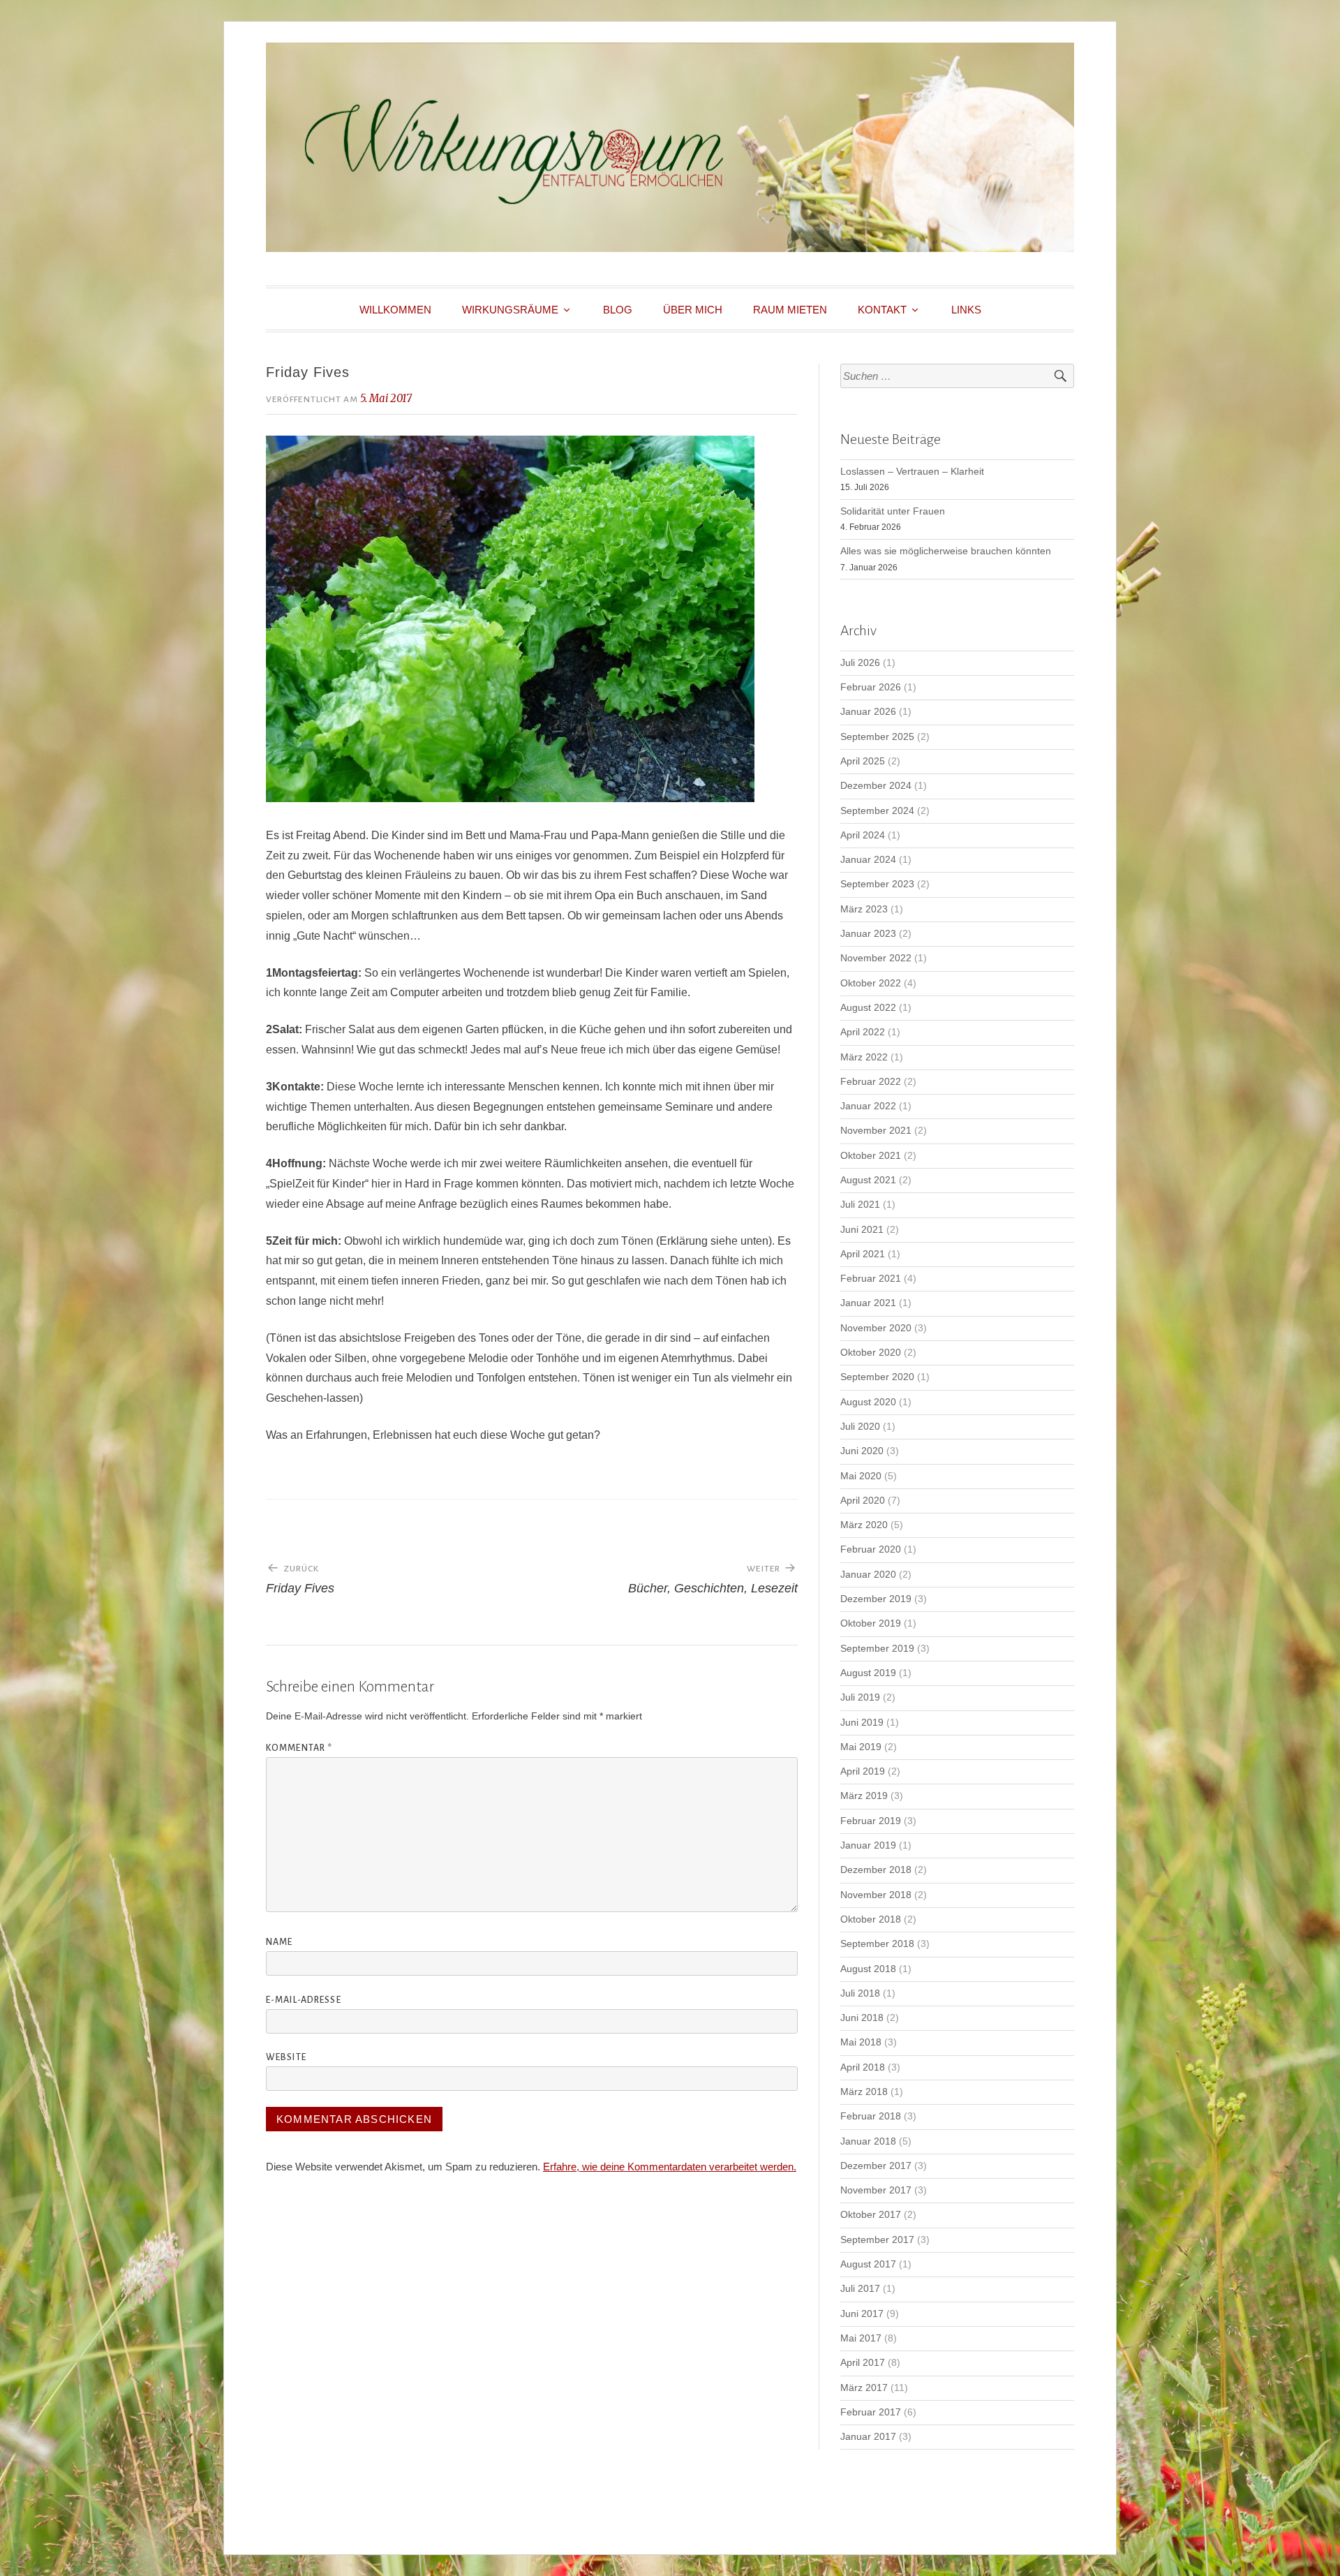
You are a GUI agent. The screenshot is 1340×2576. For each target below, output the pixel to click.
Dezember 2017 (876, 2166)
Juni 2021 (862, 1230)
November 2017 (876, 2190)
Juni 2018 (862, 2018)
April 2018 (863, 2067)
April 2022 (863, 1032)
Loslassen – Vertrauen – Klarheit (912, 472)
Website (286, 2057)
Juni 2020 (862, 1451)
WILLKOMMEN (395, 310)
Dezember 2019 (876, 1599)
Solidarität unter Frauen (893, 511)
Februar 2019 (871, 1821)
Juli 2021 (860, 1205)
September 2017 (877, 2240)
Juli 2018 (860, 1993)
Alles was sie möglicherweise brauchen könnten (946, 551)
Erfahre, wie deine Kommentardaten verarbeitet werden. (670, 2167)
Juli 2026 (860, 663)
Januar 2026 (868, 712)
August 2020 (868, 1402)
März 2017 (864, 2388)
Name (279, 1942)
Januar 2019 (868, 1845)
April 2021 (863, 1254)
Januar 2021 (868, 1303)
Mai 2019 (861, 1747)
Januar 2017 (868, 2437)
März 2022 (864, 1057)
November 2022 (876, 958)
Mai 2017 (861, 2338)
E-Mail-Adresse (304, 2000)
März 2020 (864, 1525)
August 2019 (868, 1673)
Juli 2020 (860, 1427)
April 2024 (863, 835)
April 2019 (863, 1771)
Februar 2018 (871, 2116)
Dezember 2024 (876, 786)
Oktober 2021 (871, 1156)
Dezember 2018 (876, 1870)
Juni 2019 (862, 1723)
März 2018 (864, 2092)
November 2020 (876, 1328)
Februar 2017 (871, 2412)
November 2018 (876, 1895)
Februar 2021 (871, 1279)
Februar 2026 (871, 687)
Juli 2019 (860, 1697)
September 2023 (877, 884)
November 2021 (876, 1131)
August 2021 (868, 1180)
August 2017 (868, 2264)
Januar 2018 (868, 2141)
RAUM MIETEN (790, 310)
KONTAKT (882, 310)
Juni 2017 (862, 2314)
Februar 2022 (871, 1082)
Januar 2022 (868, 1106)
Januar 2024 (868, 860)
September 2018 (877, 1944)
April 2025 (863, 761)
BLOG (618, 310)
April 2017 (863, 2363)
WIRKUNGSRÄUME (510, 310)
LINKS (966, 310)
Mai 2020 (861, 1476)
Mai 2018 (861, 2042)
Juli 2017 (860, 2289)
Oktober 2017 (871, 2215)
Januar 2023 (868, 934)
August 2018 (868, 1969)
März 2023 (864, 909)
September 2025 (877, 737)
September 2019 (877, 1649)
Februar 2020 (871, 1549)
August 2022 (868, 1008)
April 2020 (863, 1501)
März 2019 (864, 1796)
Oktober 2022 (871, 983)
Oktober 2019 (871, 1623)
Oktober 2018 (871, 1919)
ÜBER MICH (693, 310)
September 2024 (877, 811)
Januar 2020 (868, 1575)
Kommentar (299, 1748)
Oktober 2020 (871, 1353)
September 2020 (877, 1377)
